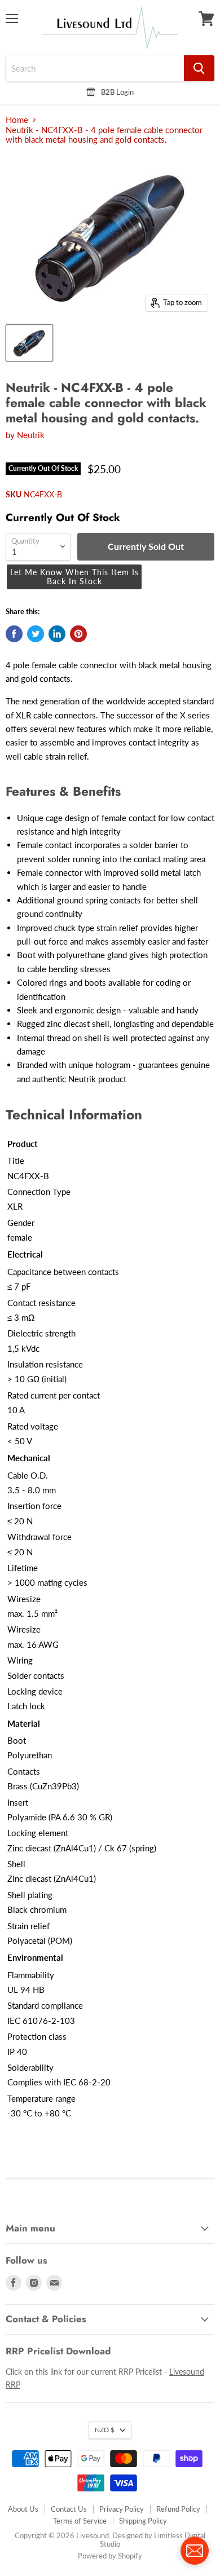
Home (17, 120)
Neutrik (31, 435)
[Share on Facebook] (14, 634)
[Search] (199, 68)
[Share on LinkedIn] (57, 634)
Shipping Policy (143, 2521)
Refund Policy (178, 2509)
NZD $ (105, 2430)
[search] (95, 68)
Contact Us (69, 2509)
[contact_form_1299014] (195, 2551)
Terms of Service (80, 2521)
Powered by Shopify (110, 2556)
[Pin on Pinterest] (78, 634)
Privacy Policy (122, 2509)
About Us (23, 2509)
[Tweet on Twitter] (36, 634)
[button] (74, 577)
